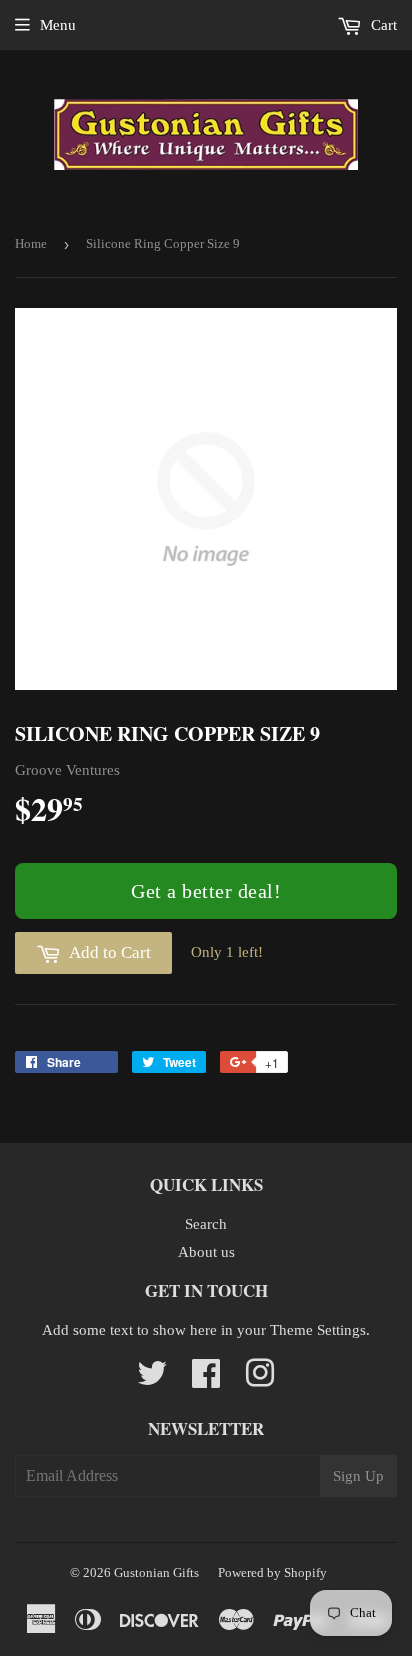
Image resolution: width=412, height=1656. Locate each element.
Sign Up (358, 1476)
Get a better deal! (206, 891)
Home (31, 243)
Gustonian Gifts (156, 1572)
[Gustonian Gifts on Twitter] (152, 1380)
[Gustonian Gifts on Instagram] (260, 1380)
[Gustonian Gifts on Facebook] (206, 1380)
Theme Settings (318, 1330)
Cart (382, 25)
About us (206, 1252)
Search (206, 1224)
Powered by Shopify (272, 1572)
